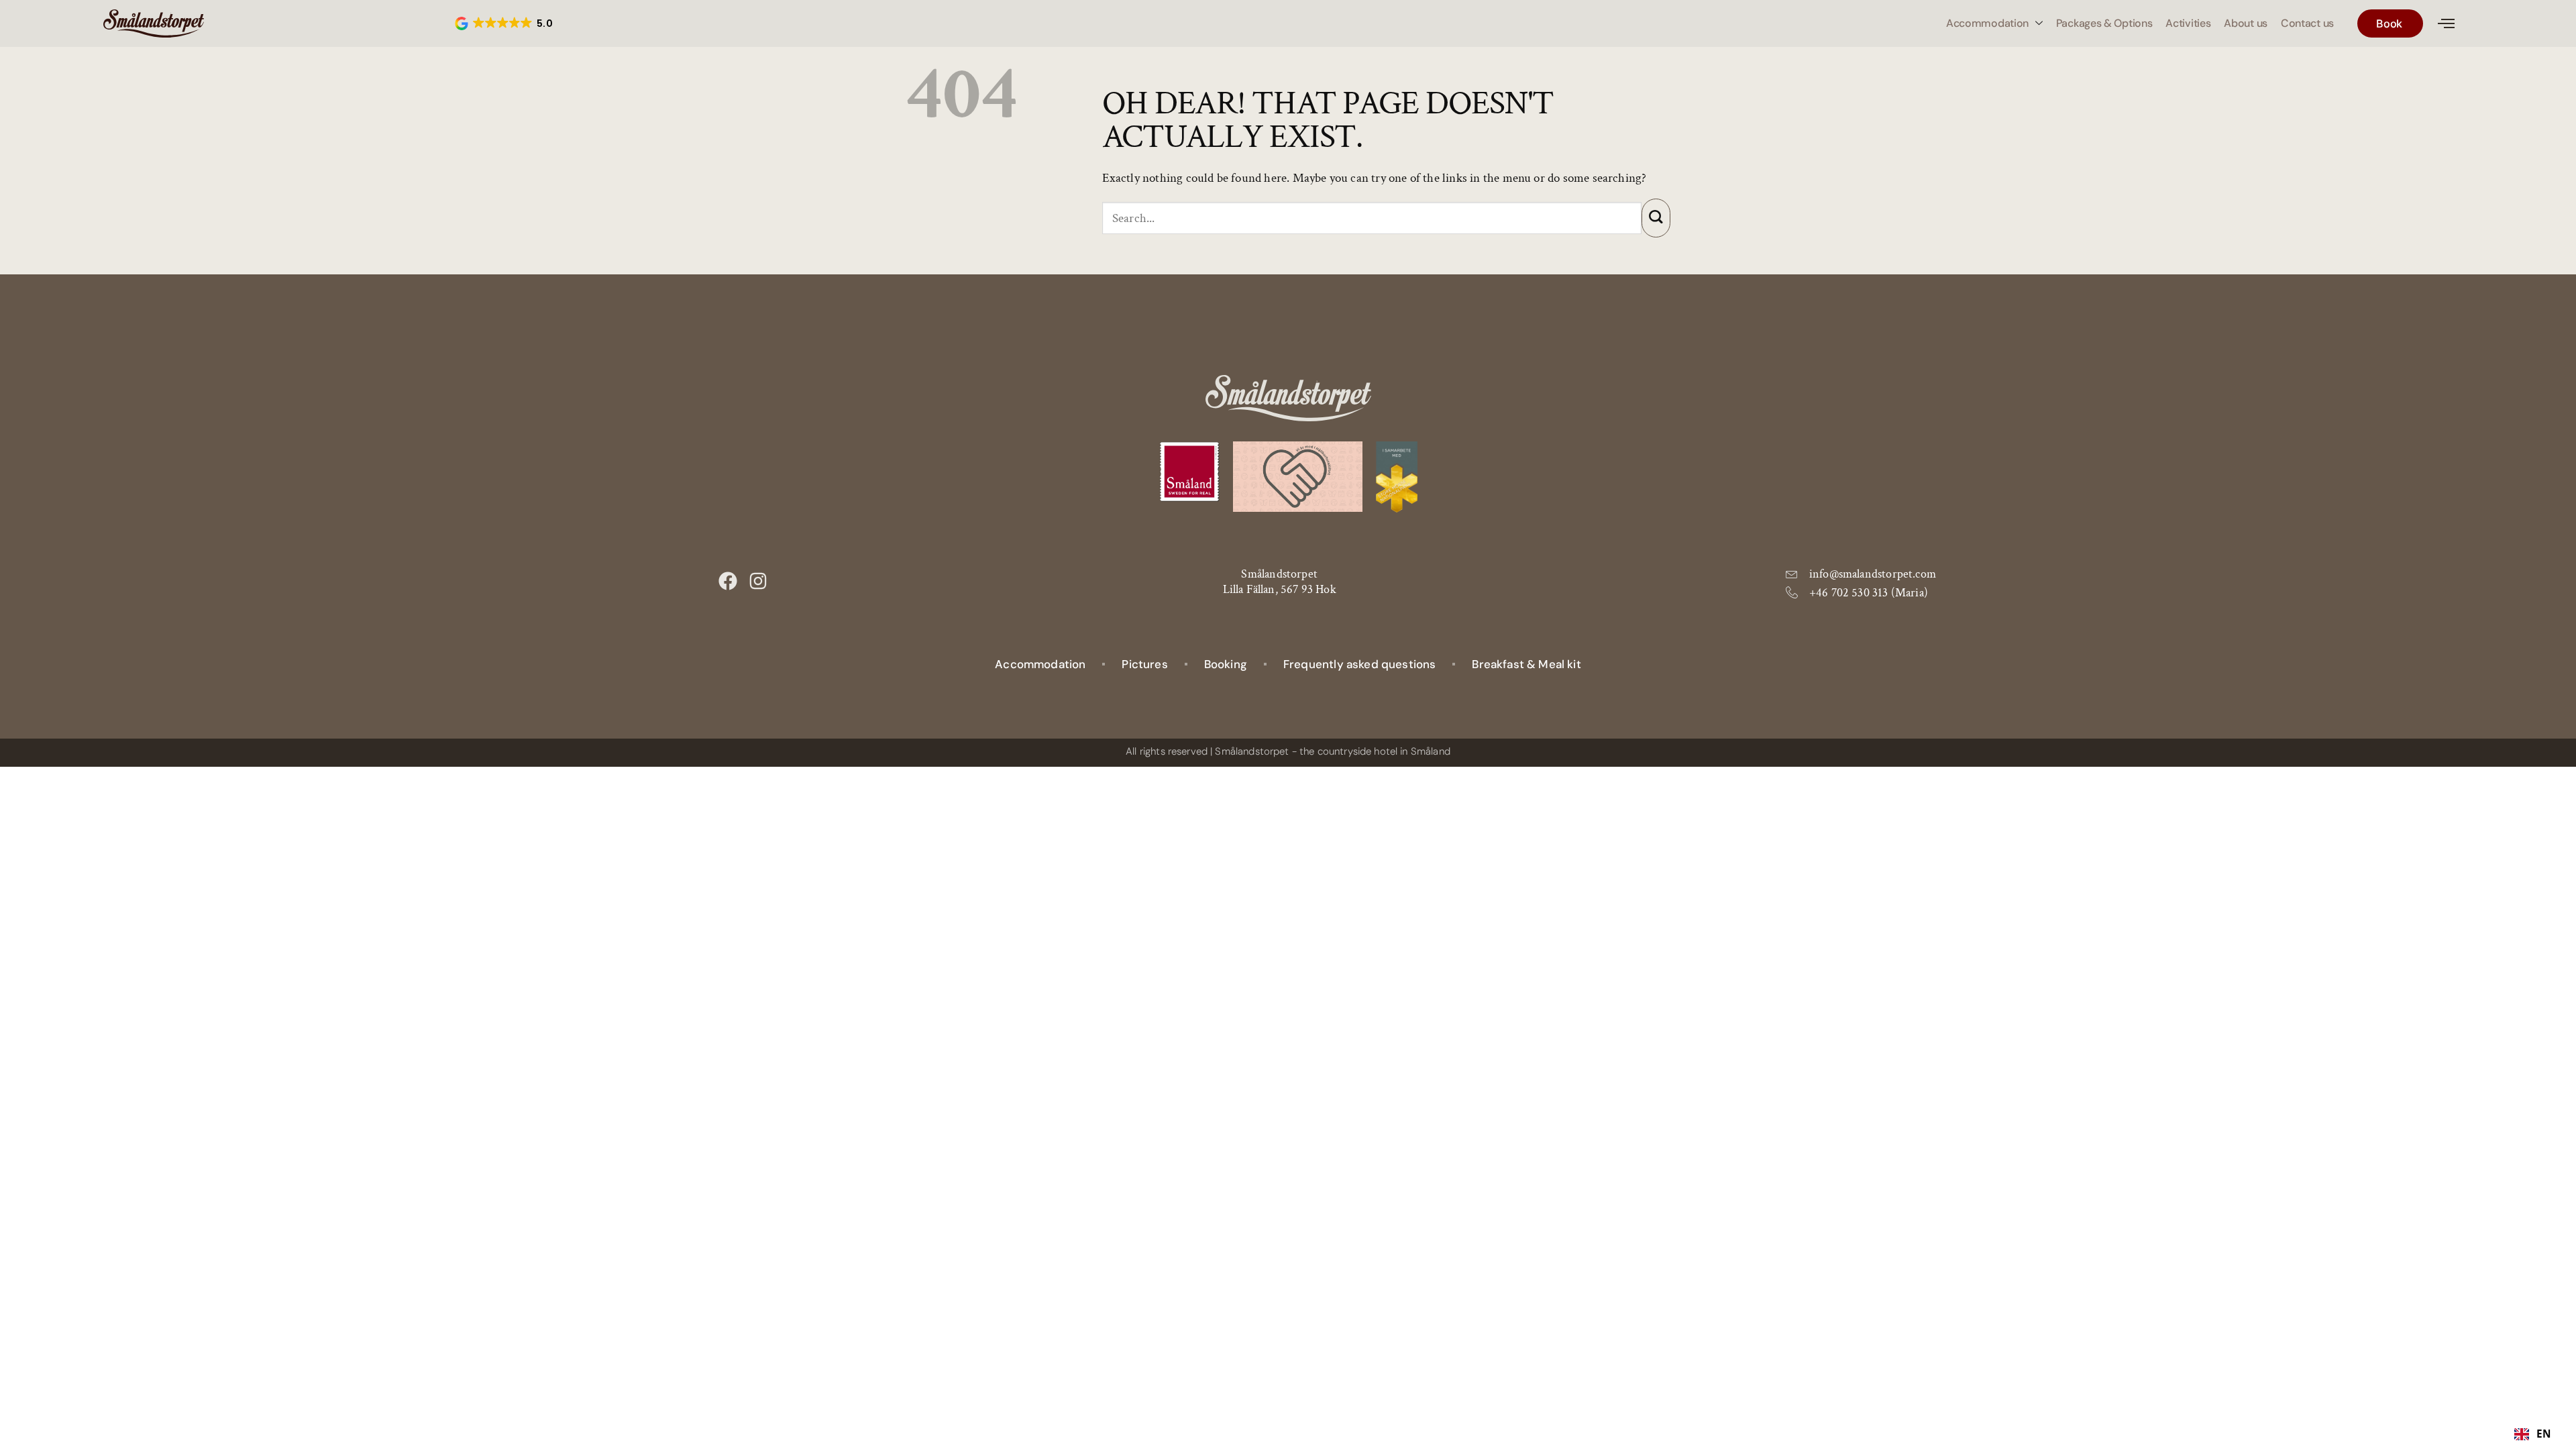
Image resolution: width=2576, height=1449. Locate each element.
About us (2246, 23)
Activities (2188, 23)
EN (2544, 1434)
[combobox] (2533, 1434)
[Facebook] (728, 581)
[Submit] (1656, 218)
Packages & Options (2104, 23)
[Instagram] (758, 581)
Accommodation (1987, 23)
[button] (505, 23)
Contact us (2307, 23)
